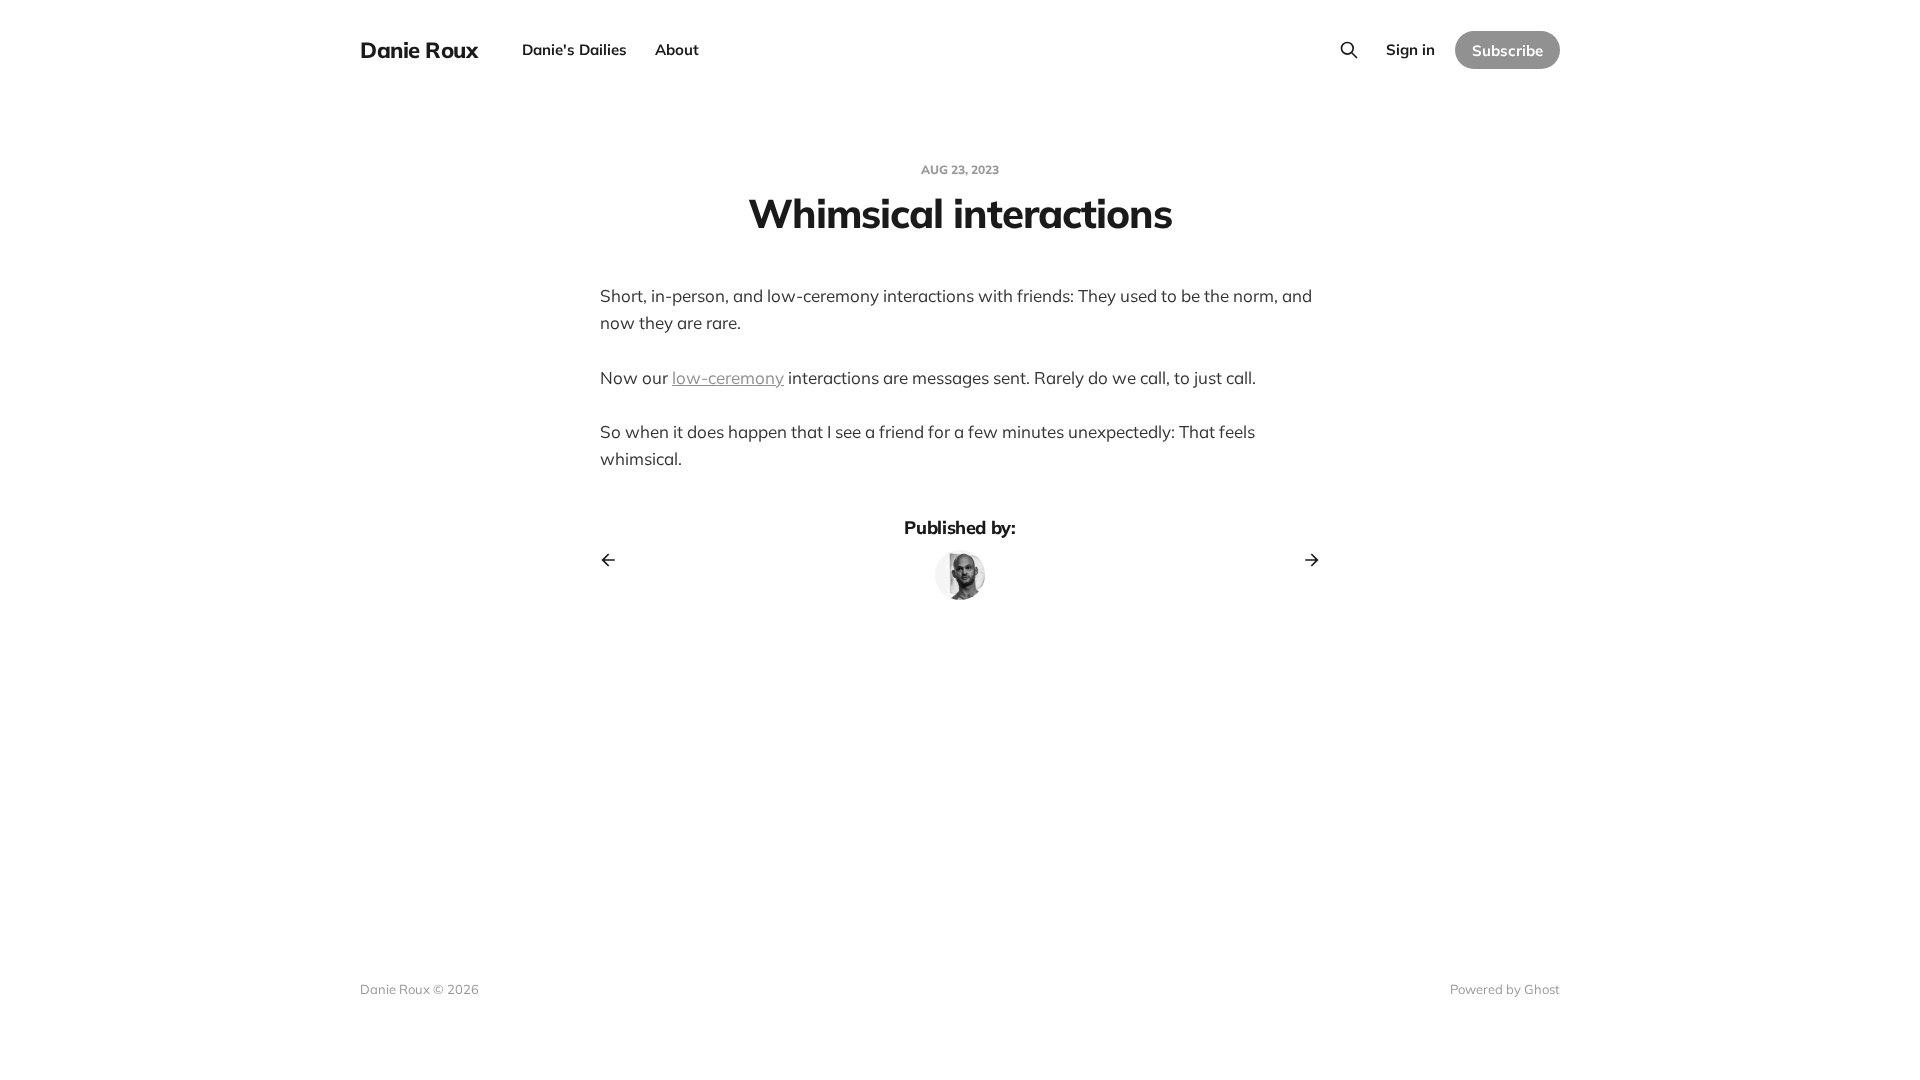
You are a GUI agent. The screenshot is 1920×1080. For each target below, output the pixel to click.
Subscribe (1507, 50)
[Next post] (1305, 560)
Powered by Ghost (1505, 989)
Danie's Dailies (574, 49)
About (677, 49)
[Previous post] (615, 560)
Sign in (1410, 49)
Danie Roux (419, 50)
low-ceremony (728, 377)
